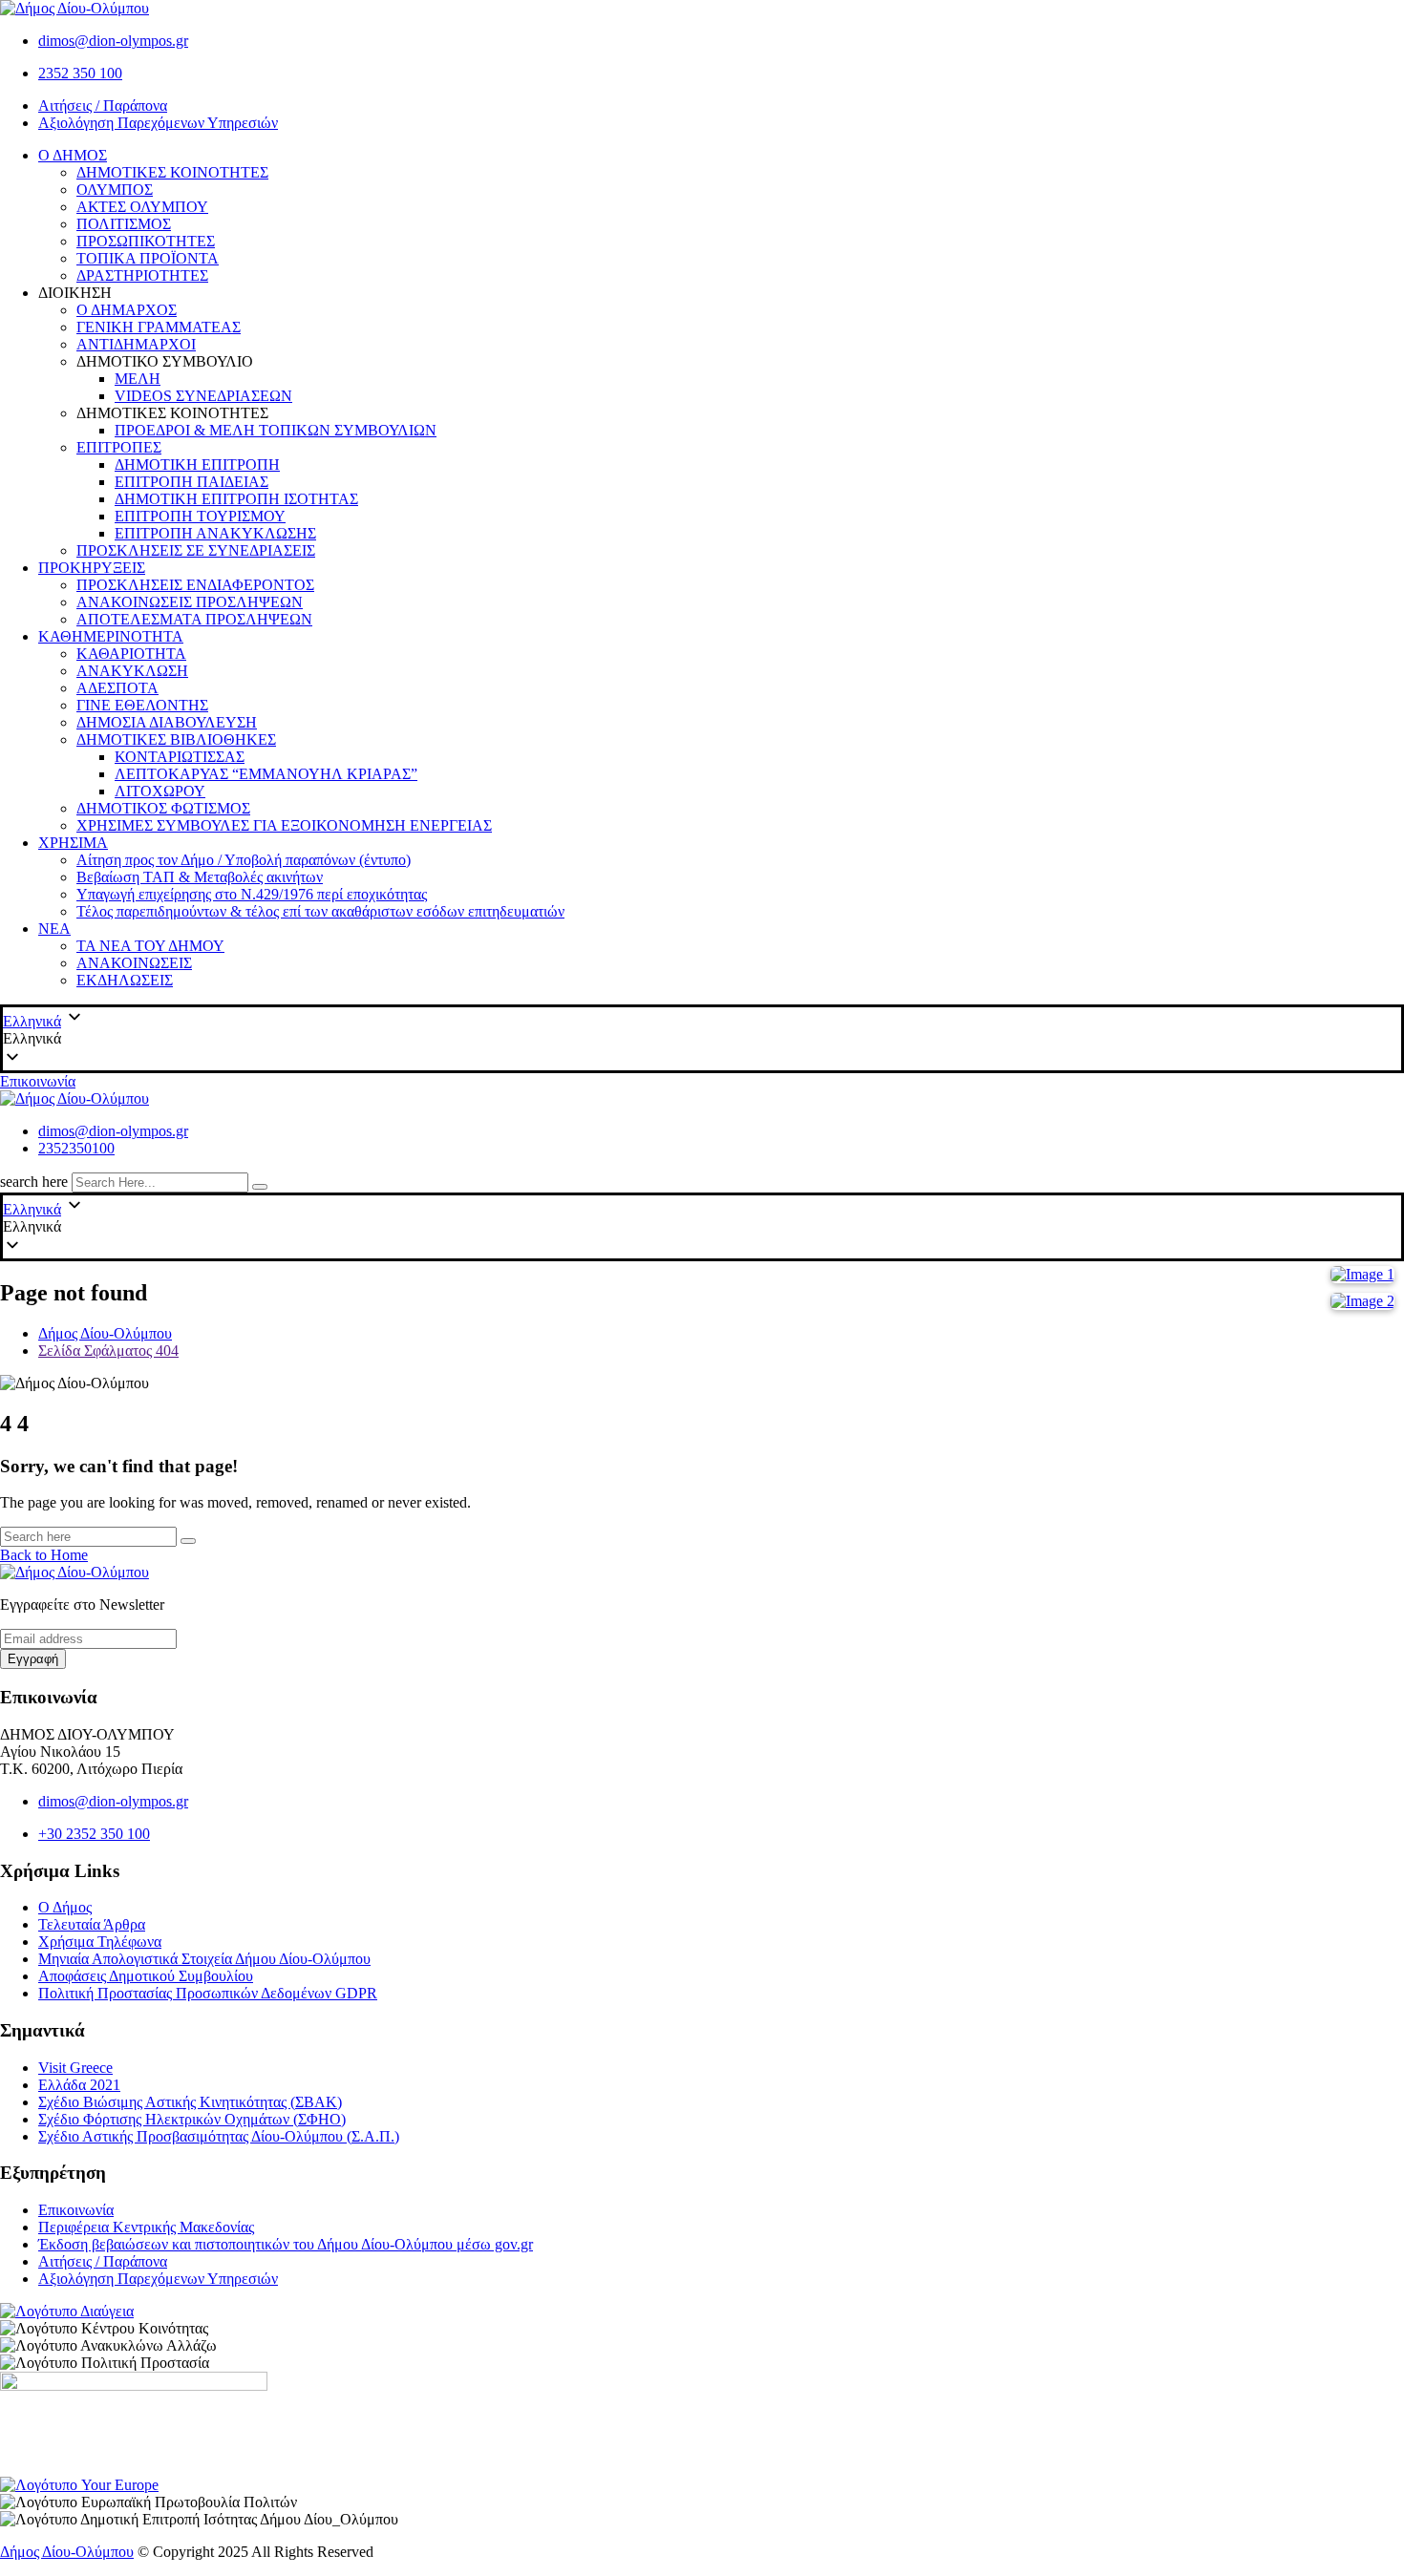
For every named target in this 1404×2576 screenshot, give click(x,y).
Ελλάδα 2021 (79, 2085)
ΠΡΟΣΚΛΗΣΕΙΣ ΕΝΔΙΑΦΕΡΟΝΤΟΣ (195, 585)
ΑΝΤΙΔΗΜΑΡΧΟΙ (136, 344)
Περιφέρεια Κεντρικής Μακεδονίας (146, 2227)
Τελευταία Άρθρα (92, 1924)
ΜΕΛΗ (138, 379)
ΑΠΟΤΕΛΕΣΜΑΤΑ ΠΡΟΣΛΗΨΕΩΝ (194, 619)
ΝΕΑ (54, 929)
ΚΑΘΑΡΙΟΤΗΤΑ (131, 654)
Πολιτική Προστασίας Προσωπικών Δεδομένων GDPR (208, 1993)
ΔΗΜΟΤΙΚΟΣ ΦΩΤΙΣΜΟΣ (163, 808)
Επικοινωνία (38, 1081)
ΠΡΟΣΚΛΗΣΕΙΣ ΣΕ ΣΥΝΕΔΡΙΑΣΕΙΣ (196, 550)
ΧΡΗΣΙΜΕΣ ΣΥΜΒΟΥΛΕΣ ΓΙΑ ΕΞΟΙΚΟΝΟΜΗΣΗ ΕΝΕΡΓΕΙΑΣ (284, 825)
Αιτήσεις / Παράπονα (103, 106)
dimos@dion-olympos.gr (113, 41)
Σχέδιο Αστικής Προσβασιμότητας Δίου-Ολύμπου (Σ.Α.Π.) (219, 2136)
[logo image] (74, 1098)
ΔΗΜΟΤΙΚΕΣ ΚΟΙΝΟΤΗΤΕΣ (172, 172)
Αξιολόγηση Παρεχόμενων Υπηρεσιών (158, 123)
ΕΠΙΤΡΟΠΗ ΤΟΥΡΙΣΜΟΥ (200, 516)
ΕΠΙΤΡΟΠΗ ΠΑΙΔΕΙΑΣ (191, 482)
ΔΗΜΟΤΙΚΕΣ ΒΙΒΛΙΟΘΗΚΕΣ (176, 739)
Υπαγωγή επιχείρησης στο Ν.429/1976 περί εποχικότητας (252, 894)
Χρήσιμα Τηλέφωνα (100, 1942)
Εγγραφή (33, 1659)
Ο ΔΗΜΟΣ (73, 155)
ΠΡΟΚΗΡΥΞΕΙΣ (92, 568)
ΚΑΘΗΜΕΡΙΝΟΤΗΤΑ (111, 636)
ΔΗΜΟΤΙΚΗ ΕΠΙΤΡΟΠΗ (197, 465)
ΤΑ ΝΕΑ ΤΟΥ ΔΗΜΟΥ (150, 946)
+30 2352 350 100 (94, 1834)
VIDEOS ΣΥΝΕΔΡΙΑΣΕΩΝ (203, 396)
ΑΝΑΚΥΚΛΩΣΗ (132, 671)
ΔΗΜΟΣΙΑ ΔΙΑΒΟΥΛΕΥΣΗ (167, 722)
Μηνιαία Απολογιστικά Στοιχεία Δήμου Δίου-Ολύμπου (204, 1959)
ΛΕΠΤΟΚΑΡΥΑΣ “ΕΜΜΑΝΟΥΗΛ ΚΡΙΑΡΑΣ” (266, 774)
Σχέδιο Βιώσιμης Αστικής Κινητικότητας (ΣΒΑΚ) (190, 2102)
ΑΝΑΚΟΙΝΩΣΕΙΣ (134, 963)
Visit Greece (75, 2068)
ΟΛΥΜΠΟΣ (115, 190)
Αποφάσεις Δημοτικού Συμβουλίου (146, 1976)
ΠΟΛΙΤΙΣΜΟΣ (124, 224)
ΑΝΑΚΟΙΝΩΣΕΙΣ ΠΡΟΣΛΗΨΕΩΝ (190, 602)
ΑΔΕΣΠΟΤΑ (117, 688)
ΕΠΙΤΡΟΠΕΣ (119, 447)
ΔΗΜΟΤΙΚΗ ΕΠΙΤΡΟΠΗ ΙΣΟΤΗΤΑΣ (236, 499)
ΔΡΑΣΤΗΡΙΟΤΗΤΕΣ (142, 275)
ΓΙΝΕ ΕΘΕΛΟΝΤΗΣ (142, 705)
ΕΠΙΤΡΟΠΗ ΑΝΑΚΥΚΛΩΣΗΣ (215, 533)
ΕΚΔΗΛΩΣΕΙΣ (125, 980)
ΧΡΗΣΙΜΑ (73, 843)
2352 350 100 (80, 73)
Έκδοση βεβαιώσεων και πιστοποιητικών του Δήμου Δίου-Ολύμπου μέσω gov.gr (286, 2244)
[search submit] (260, 1187)
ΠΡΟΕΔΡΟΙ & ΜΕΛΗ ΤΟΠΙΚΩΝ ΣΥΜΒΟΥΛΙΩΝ (276, 430)
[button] (702, 1039)
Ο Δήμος (65, 1907)
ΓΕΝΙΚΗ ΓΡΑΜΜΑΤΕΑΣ (159, 327)
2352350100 (76, 1148)
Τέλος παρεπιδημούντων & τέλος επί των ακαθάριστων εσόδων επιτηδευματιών (320, 911)
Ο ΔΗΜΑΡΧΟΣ (127, 310)
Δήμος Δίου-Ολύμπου (67, 2552)
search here (34, 1182)
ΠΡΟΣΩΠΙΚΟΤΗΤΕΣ (146, 241)
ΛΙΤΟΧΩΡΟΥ (160, 791)
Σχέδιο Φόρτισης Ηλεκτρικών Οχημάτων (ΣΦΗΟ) (192, 2119)
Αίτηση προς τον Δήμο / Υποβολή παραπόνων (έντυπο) (244, 860)
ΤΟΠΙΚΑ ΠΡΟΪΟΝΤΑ (148, 258)
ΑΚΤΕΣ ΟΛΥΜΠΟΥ (142, 207)
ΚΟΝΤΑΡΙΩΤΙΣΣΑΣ (180, 757)
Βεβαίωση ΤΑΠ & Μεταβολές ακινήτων (200, 877)
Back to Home (44, 1555)
